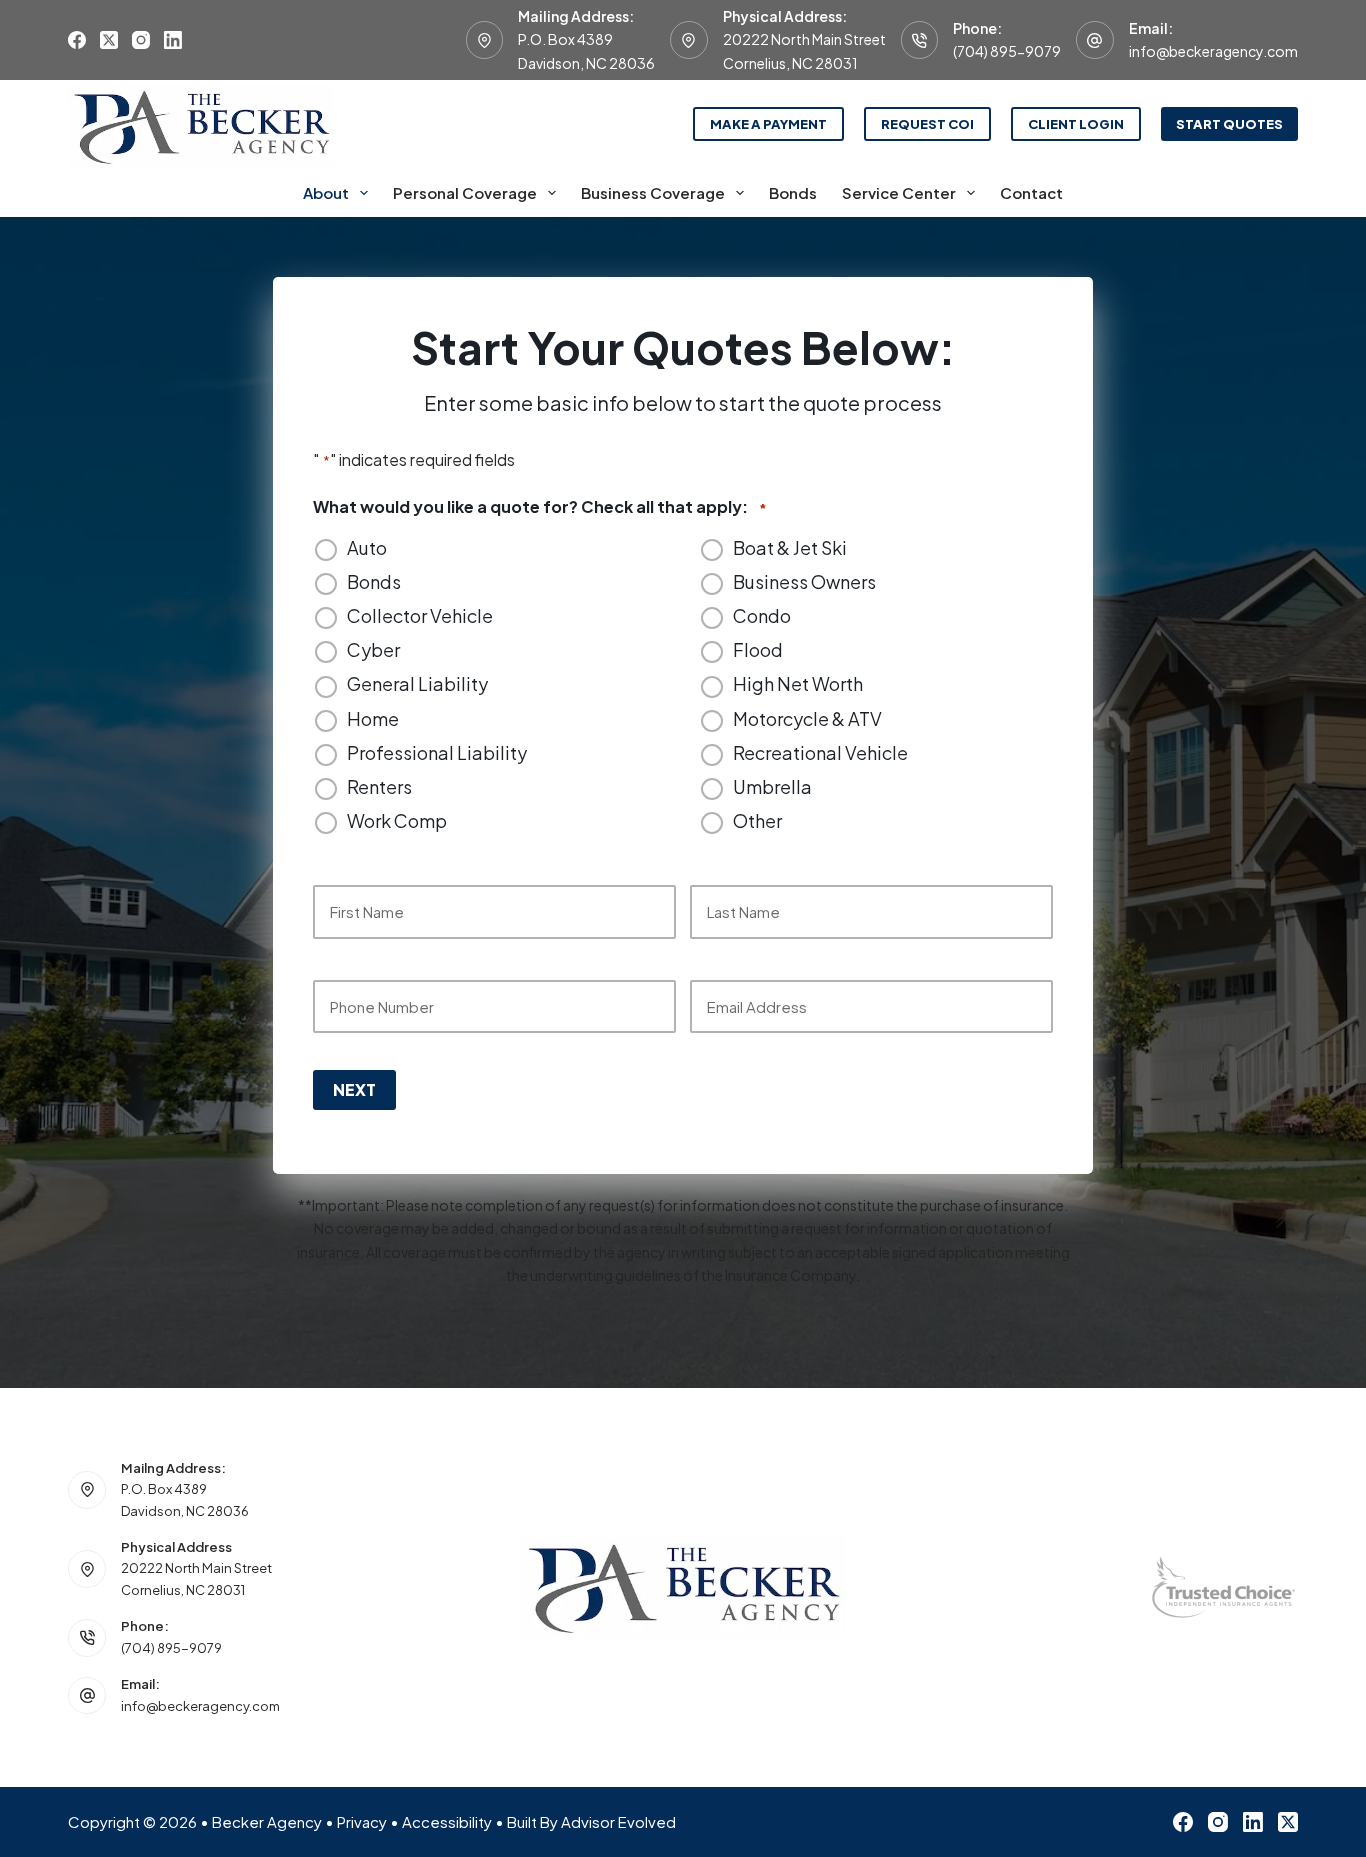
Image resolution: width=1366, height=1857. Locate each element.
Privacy (362, 1821)
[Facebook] (77, 40)
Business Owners (804, 582)
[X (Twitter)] (109, 40)
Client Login (1076, 124)
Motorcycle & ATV (807, 719)
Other (757, 821)
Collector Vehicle (420, 616)
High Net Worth (798, 684)
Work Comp (397, 821)
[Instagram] (141, 40)
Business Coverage (653, 192)
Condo (762, 616)
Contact (1031, 192)
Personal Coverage (465, 192)
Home (373, 719)
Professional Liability (437, 753)
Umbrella (772, 787)
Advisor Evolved (618, 1821)
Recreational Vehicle (820, 753)
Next (354, 1089)
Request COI (927, 124)
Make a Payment (768, 124)
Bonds (793, 192)
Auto (367, 548)
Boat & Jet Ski (790, 548)
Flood (758, 650)
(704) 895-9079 (1007, 51)
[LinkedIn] (173, 40)
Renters (379, 787)
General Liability (417, 684)
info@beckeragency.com (1213, 51)
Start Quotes (1229, 124)
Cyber (373, 650)
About (326, 192)
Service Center (899, 192)
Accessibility (447, 1821)
